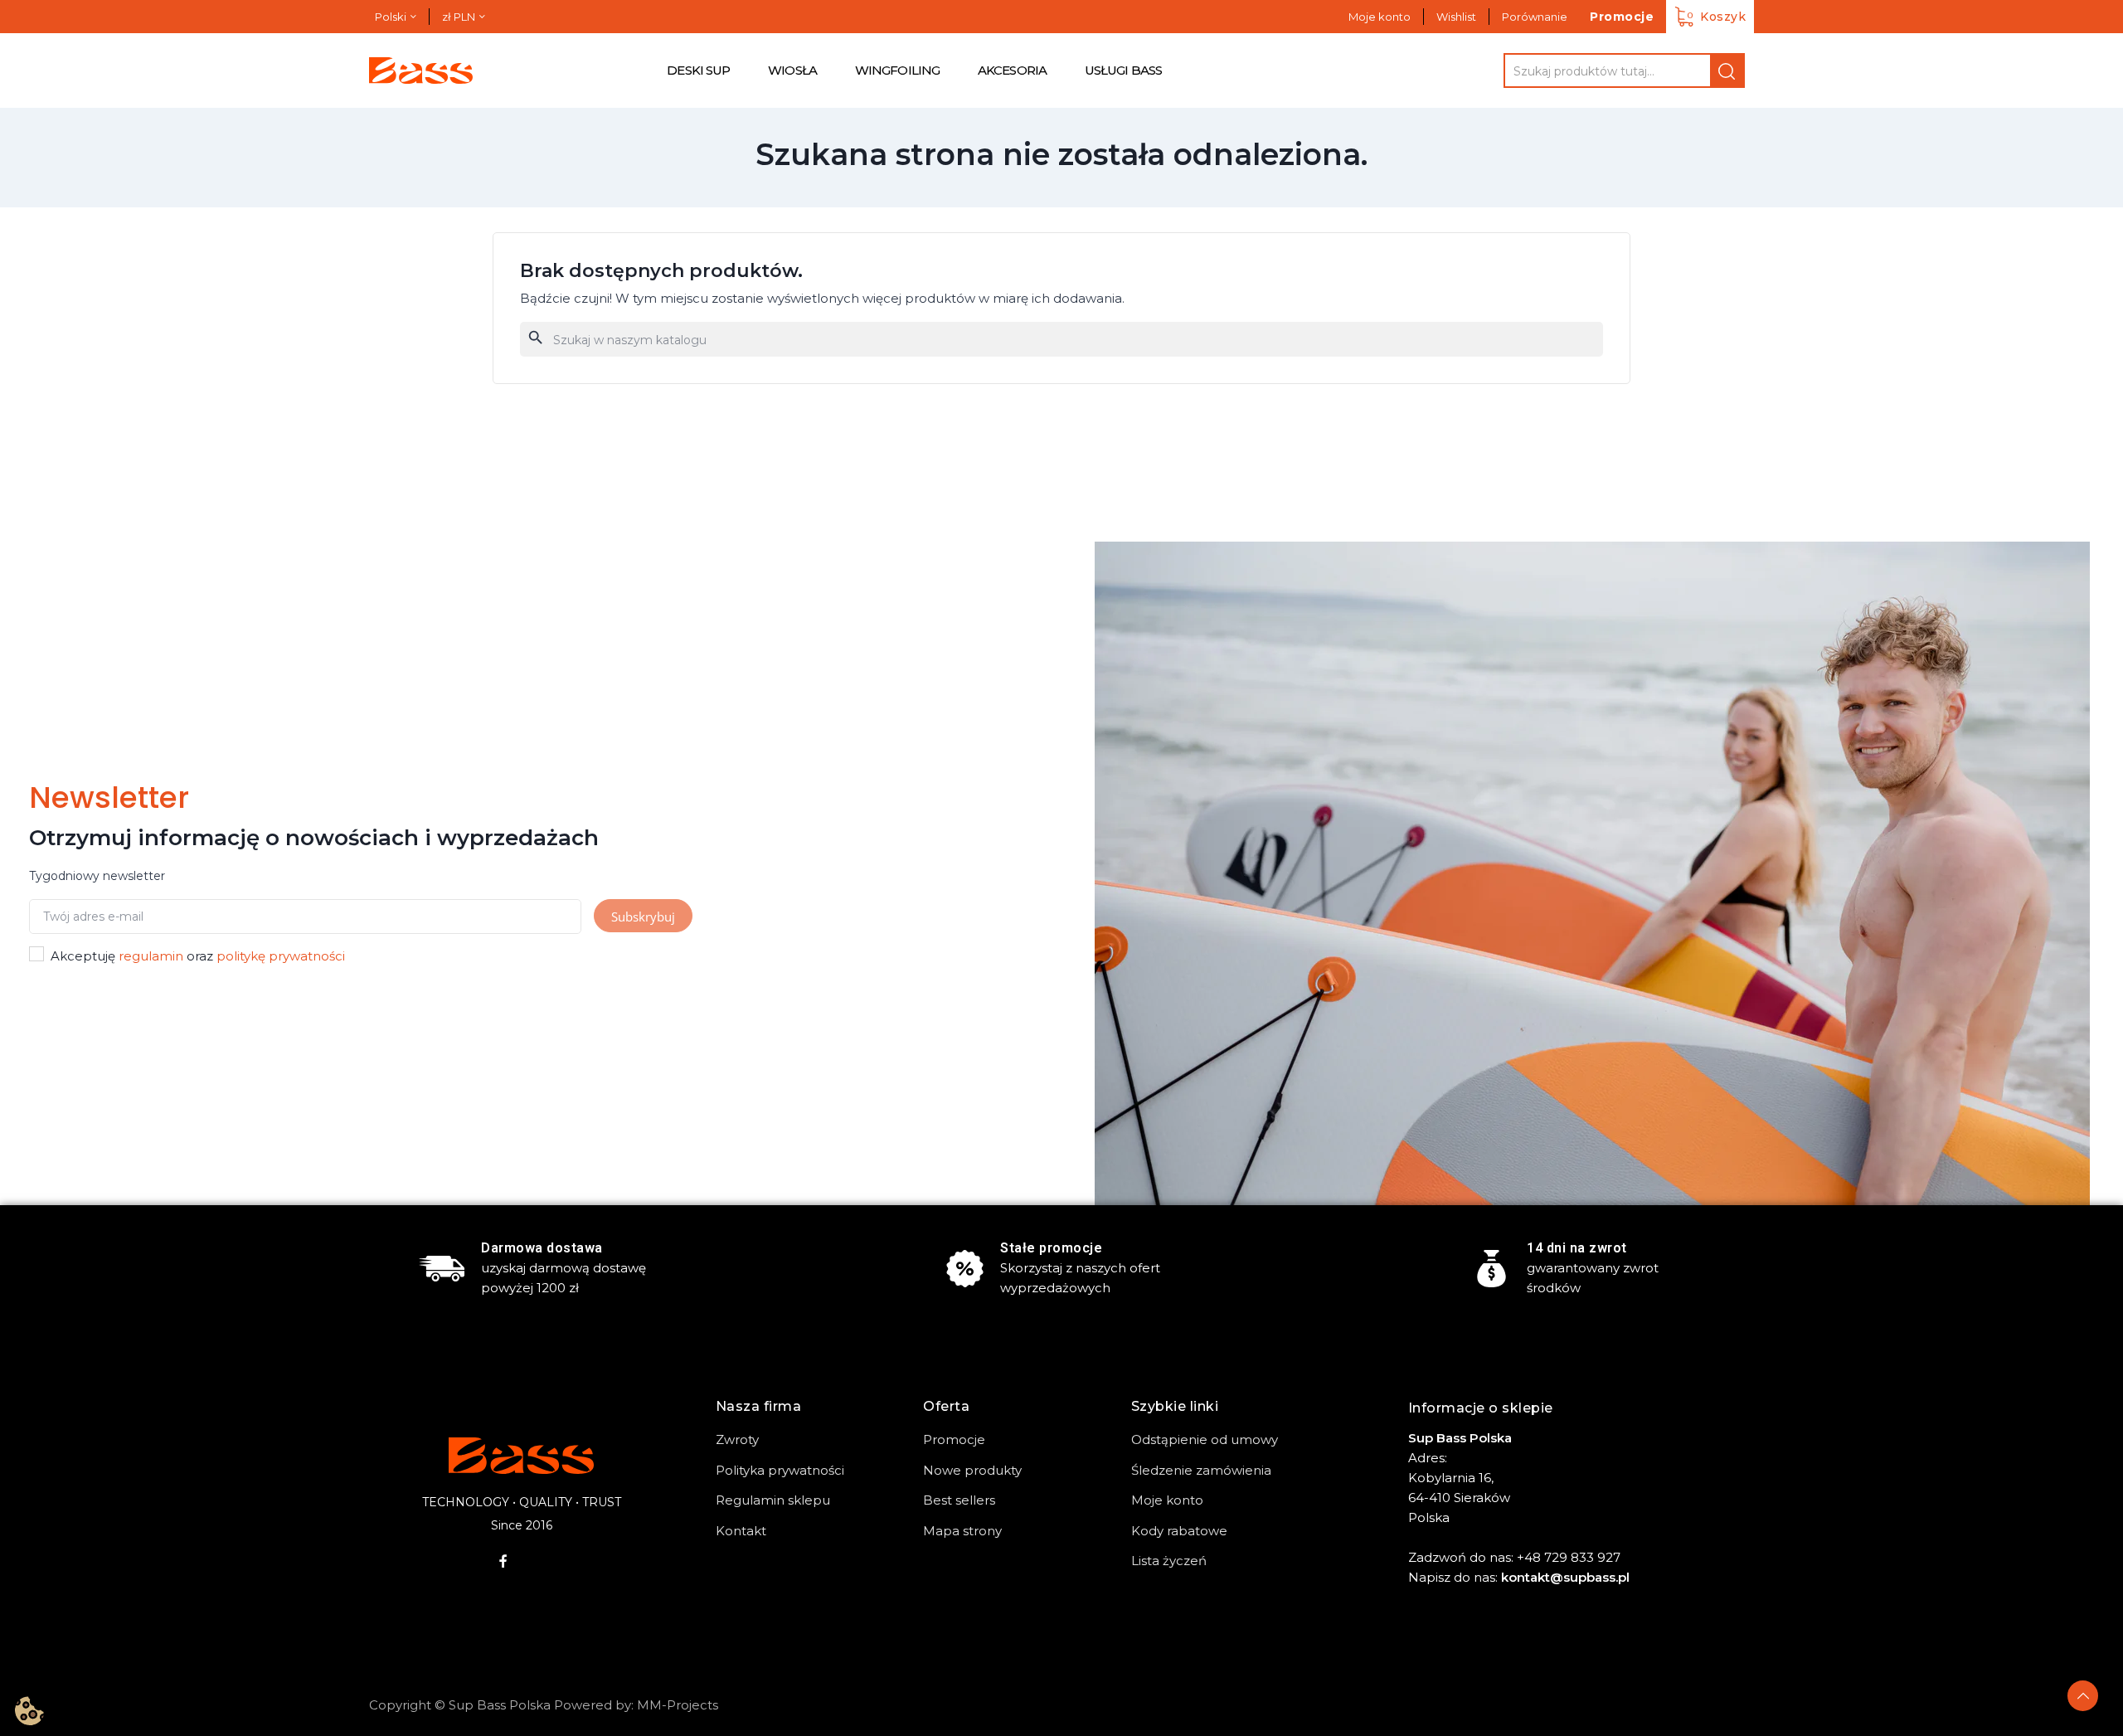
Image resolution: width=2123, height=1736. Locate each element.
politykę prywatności (281, 956)
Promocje (1622, 17)
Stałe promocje (1051, 1248)
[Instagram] (539, 1561)
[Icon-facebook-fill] (503, 1561)
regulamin (151, 956)
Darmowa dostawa (542, 1248)
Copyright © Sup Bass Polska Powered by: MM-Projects (544, 1705)
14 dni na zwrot (1577, 1248)
